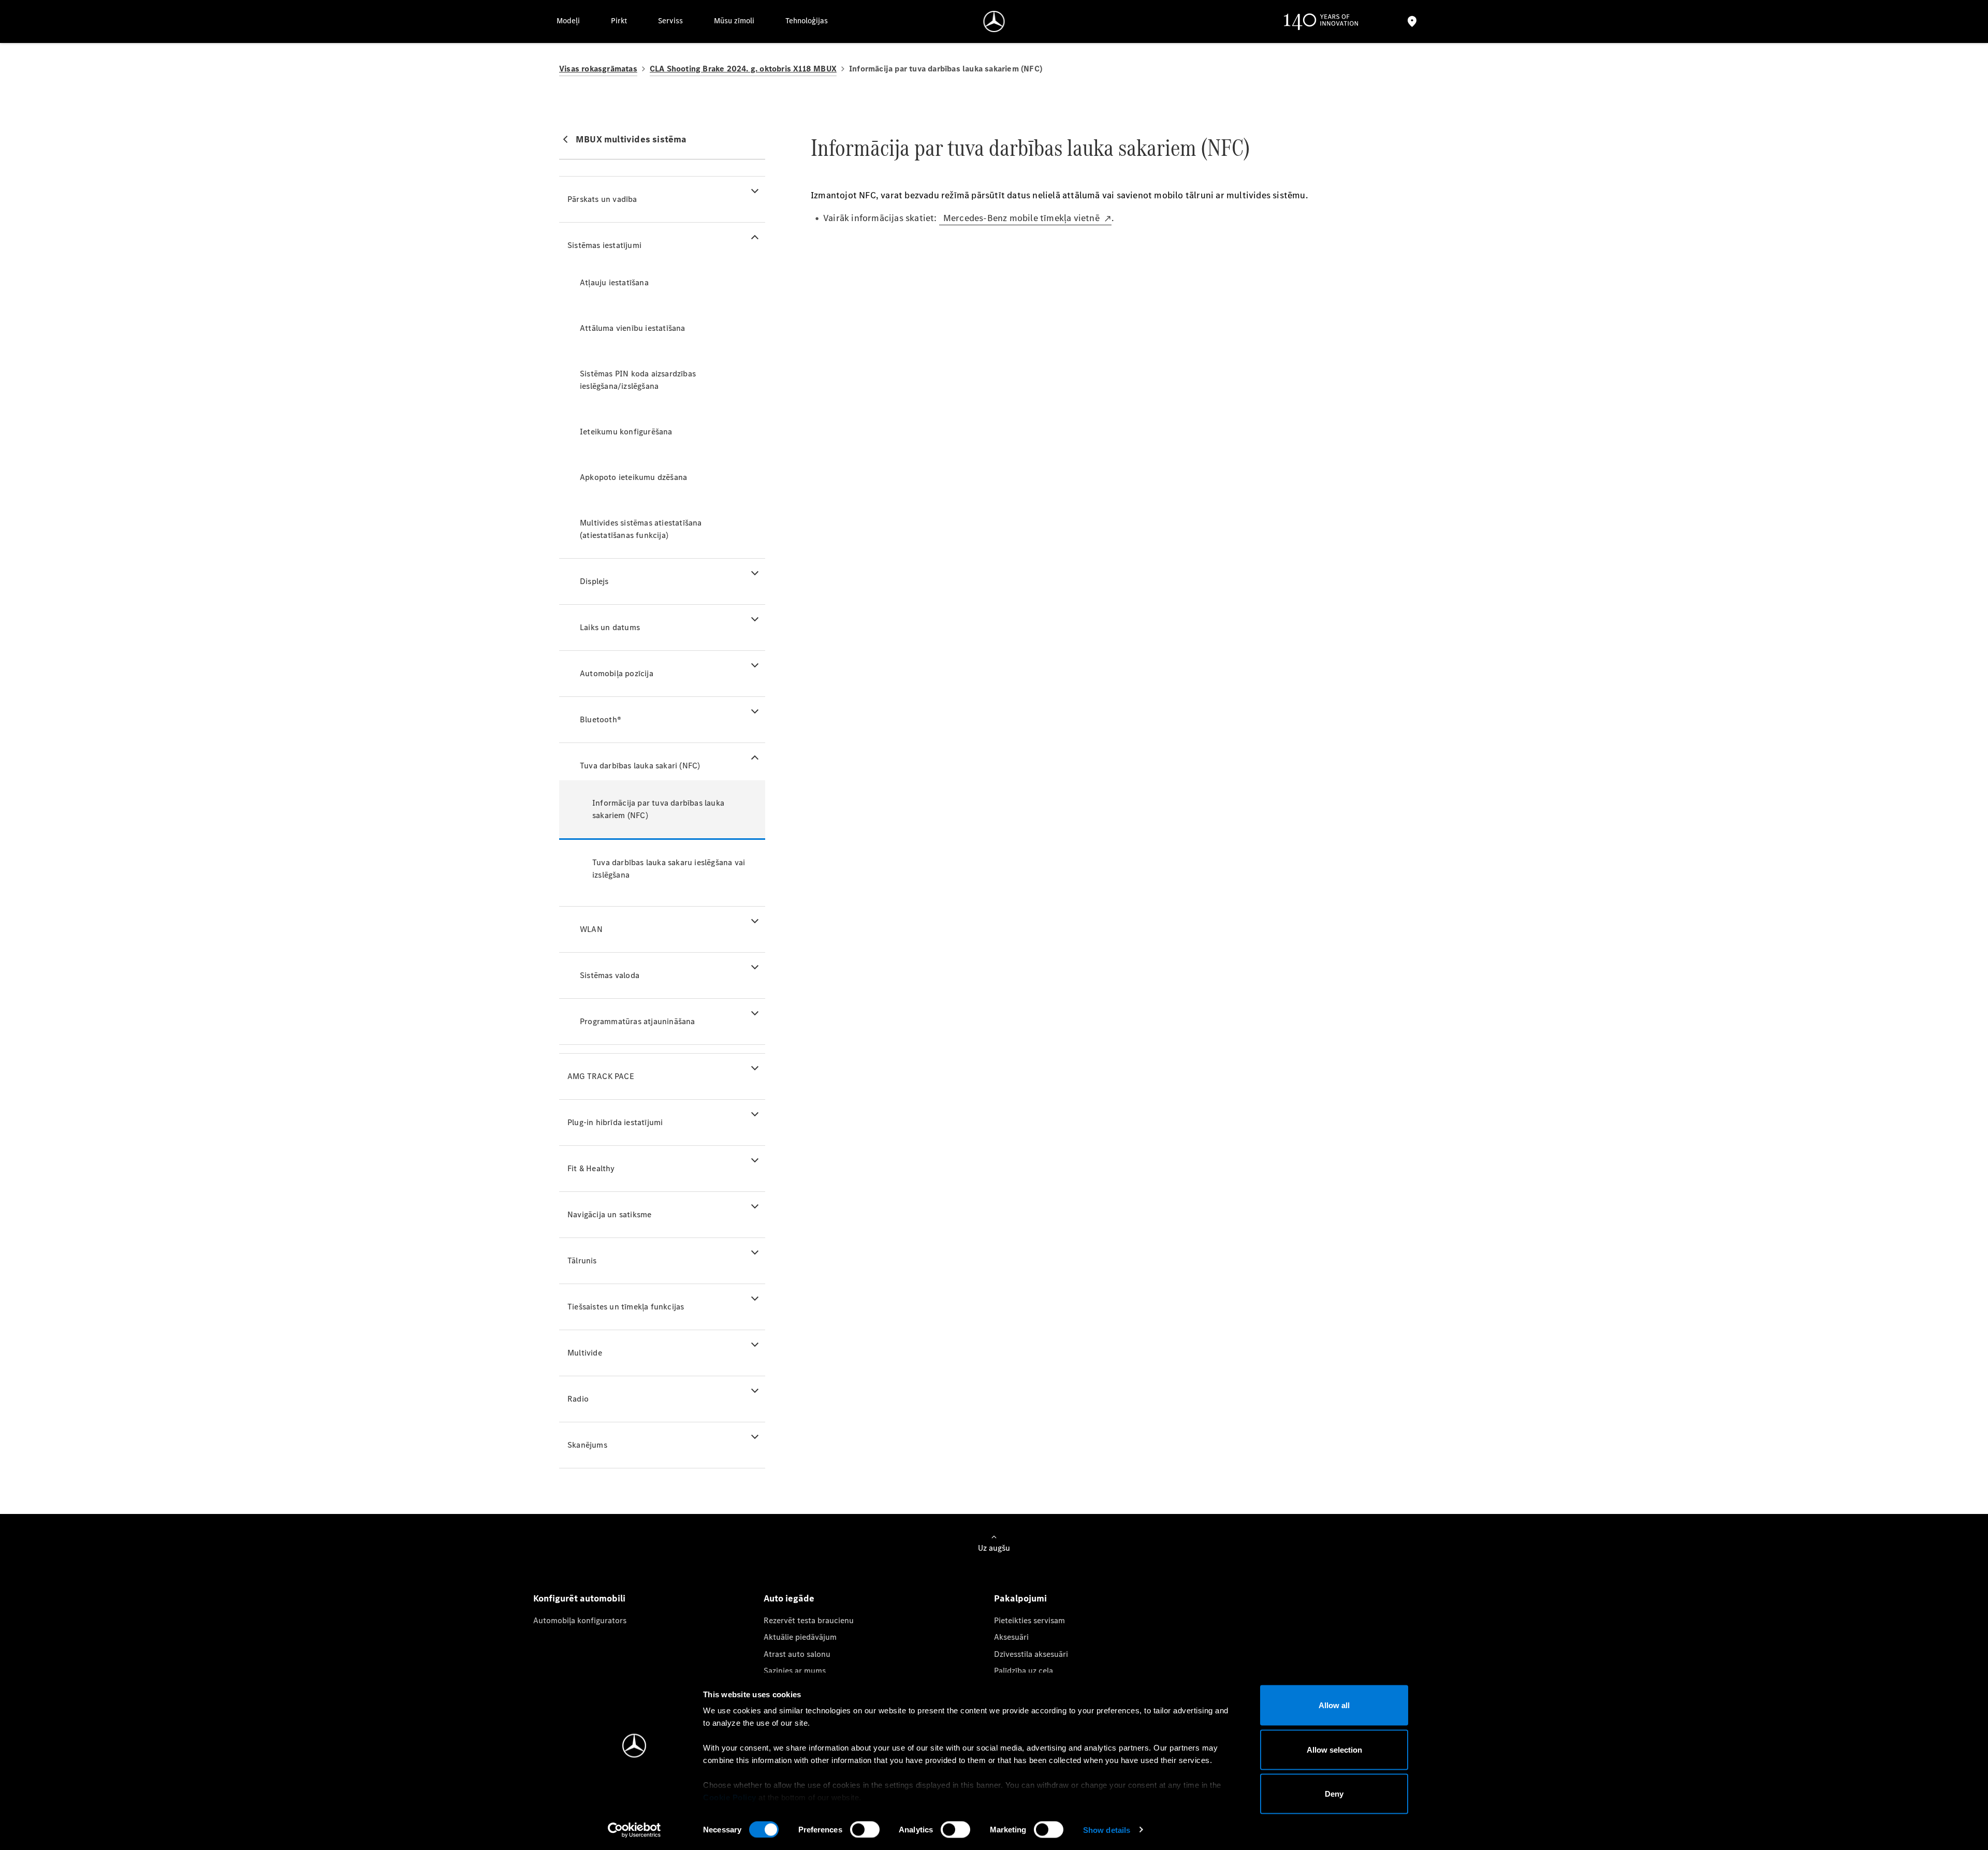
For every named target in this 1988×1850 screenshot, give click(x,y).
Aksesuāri (1011, 1637)
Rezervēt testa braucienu (809, 1620)
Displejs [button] (594, 581)
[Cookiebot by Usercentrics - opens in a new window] (634, 1830)
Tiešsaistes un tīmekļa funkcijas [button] (626, 1307)
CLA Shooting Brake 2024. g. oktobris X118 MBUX (743, 69)
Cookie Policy (730, 1797)
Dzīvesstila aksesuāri (1031, 1654)
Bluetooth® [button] (601, 719)
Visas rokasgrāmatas (598, 69)
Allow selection (1334, 1749)
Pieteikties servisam (1029, 1620)
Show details (1107, 1830)
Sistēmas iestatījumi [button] (604, 245)
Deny (1334, 1794)
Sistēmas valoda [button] (610, 975)
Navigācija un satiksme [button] (609, 1214)
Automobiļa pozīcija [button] (617, 673)
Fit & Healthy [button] (591, 1168)
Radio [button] (578, 1399)
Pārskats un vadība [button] (602, 199)
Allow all (1334, 1705)
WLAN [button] (591, 929)
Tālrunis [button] (582, 1261)
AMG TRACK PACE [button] (601, 1076)
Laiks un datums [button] (610, 627)
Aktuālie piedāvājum (800, 1637)
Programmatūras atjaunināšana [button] (638, 1021)
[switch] (865, 1829)
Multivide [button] (585, 1353)
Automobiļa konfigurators (580, 1620)
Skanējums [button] (587, 1445)
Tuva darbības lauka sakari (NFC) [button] (640, 766)
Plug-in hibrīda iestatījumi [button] (615, 1122)
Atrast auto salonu (797, 1654)
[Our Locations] (1412, 21)
